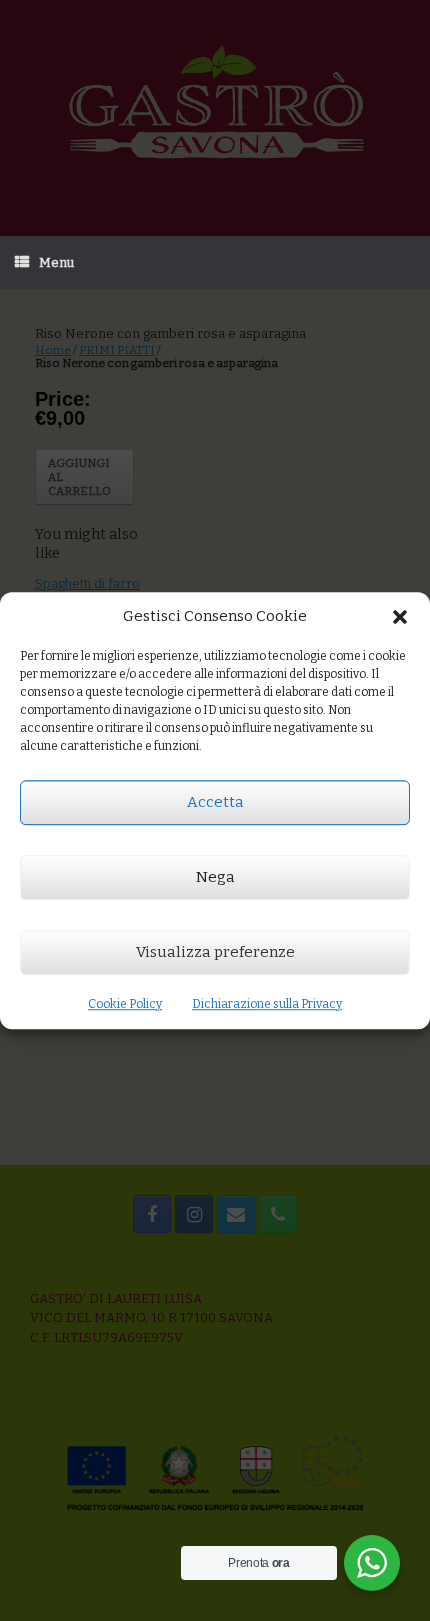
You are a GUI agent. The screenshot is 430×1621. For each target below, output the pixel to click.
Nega (215, 877)
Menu (56, 262)
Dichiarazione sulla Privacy (267, 1004)
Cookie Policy (125, 1004)
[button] (400, 617)
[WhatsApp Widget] (372, 1563)
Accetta (215, 802)
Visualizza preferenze (215, 952)
